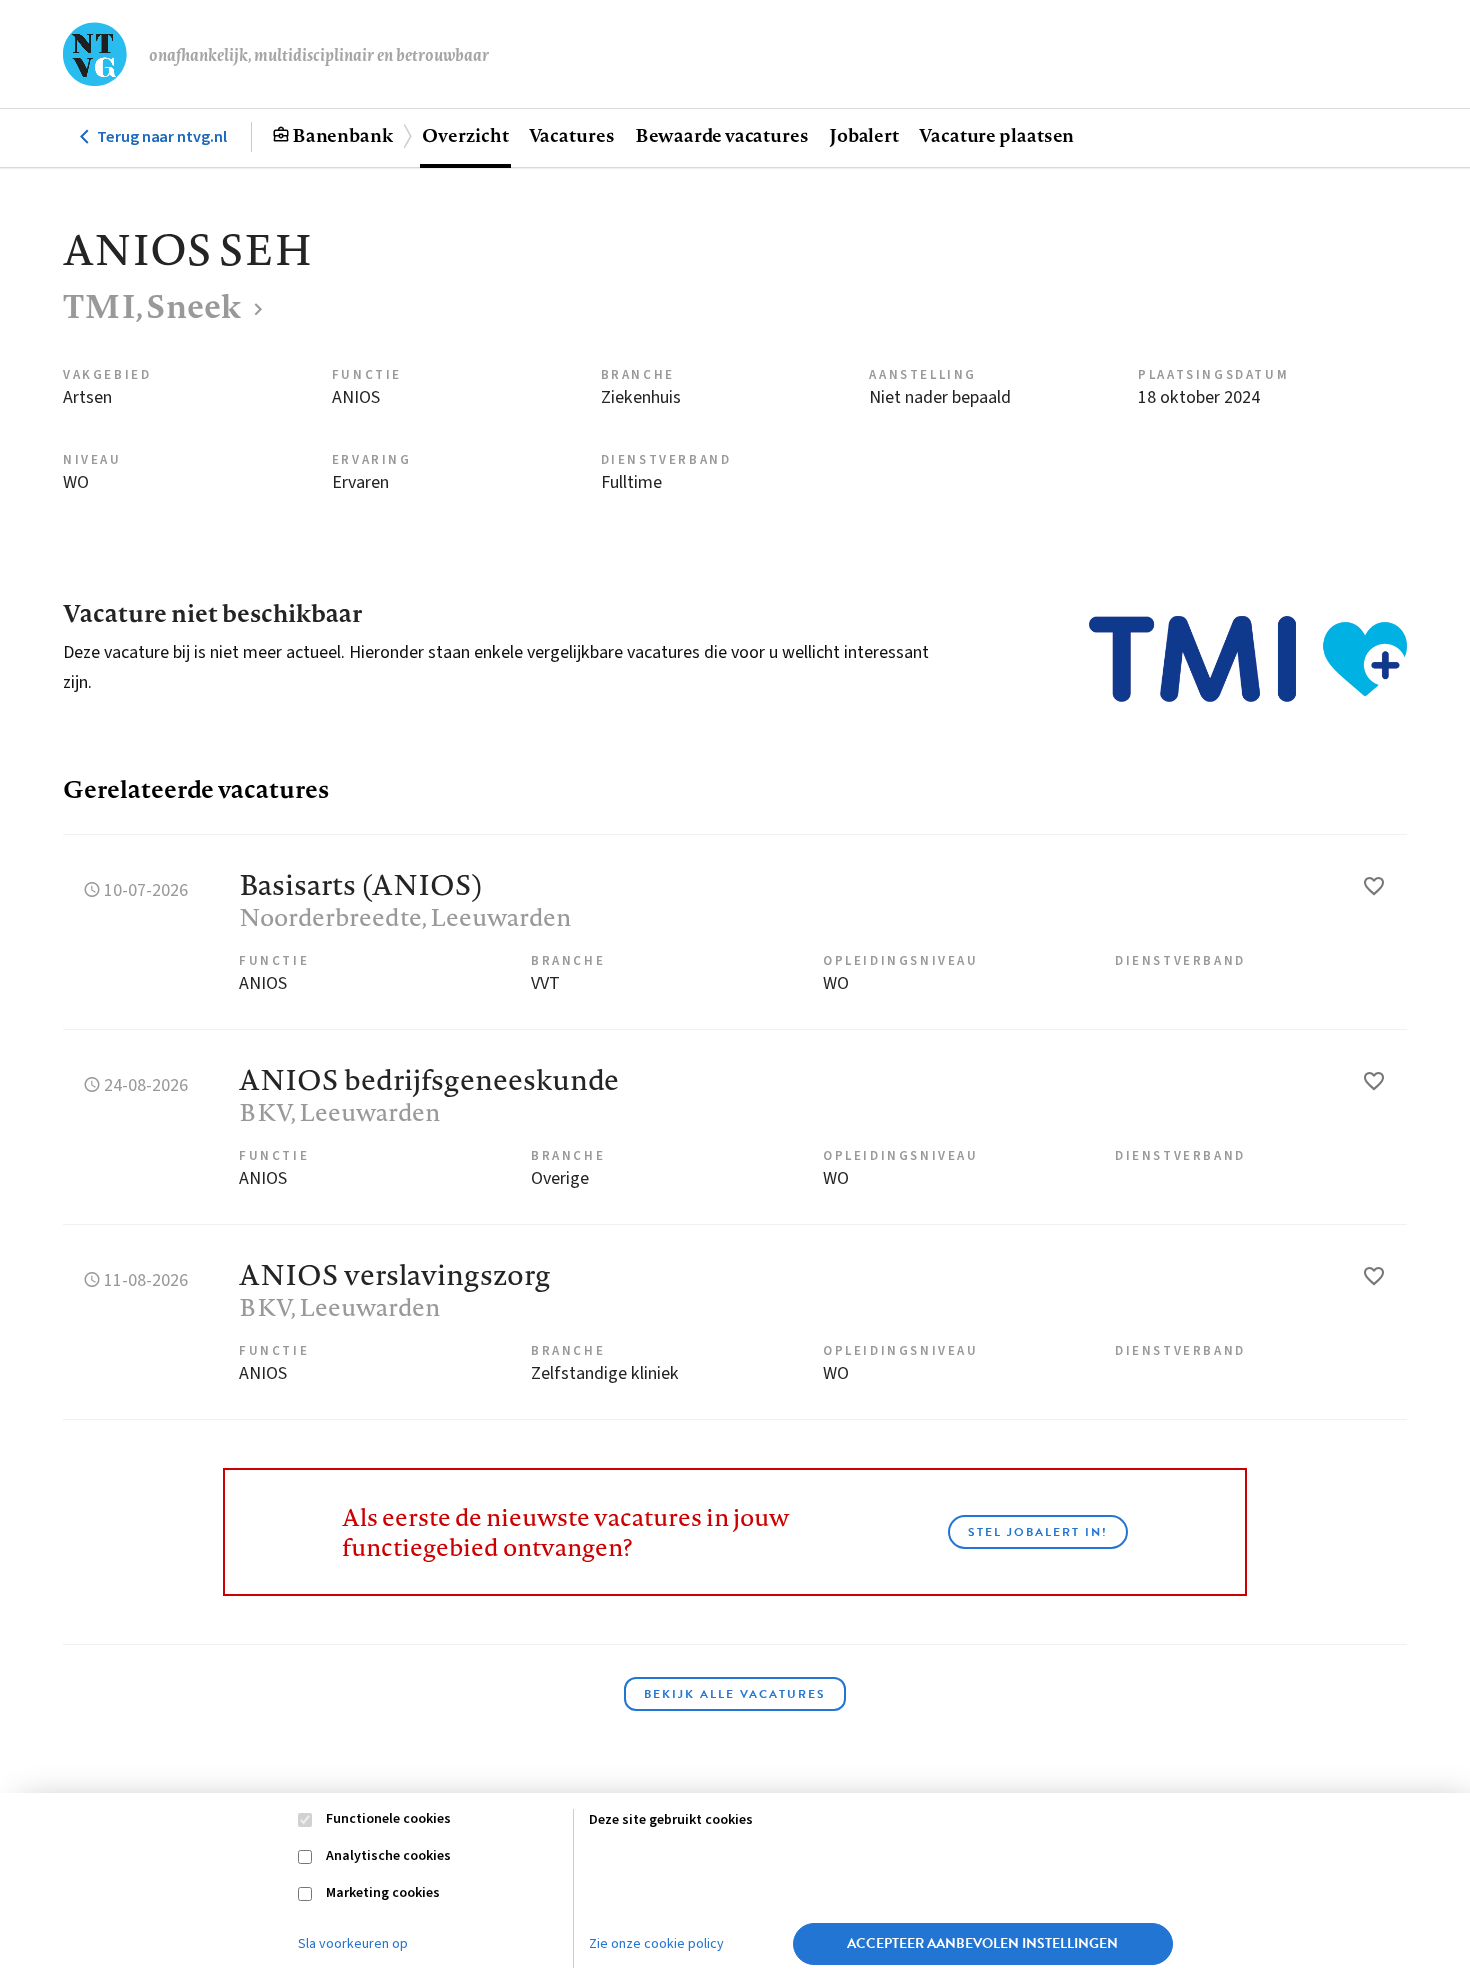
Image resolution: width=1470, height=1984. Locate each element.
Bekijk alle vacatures (735, 1694)
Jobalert (864, 135)
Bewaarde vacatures (722, 135)
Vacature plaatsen (996, 135)
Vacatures (572, 135)
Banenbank (342, 135)
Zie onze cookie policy (656, 1944)
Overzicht (465, 135)
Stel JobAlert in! (1038, 1532)
